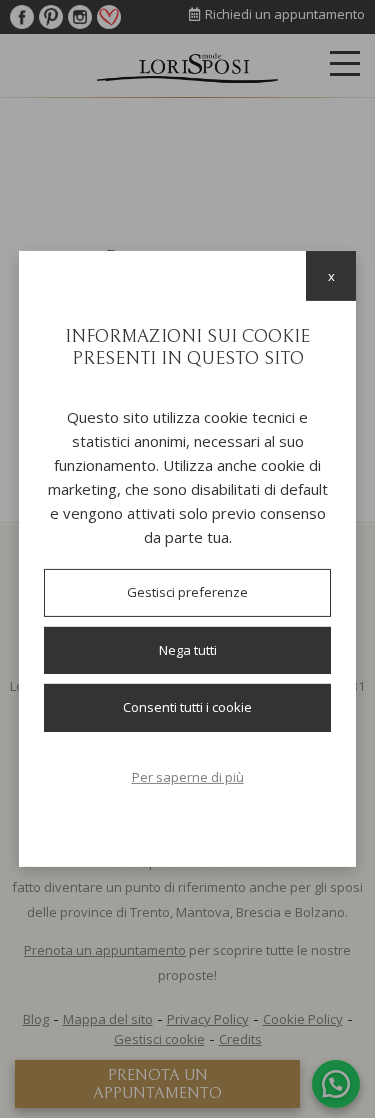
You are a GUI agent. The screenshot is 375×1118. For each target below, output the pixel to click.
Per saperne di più (188, 777)
